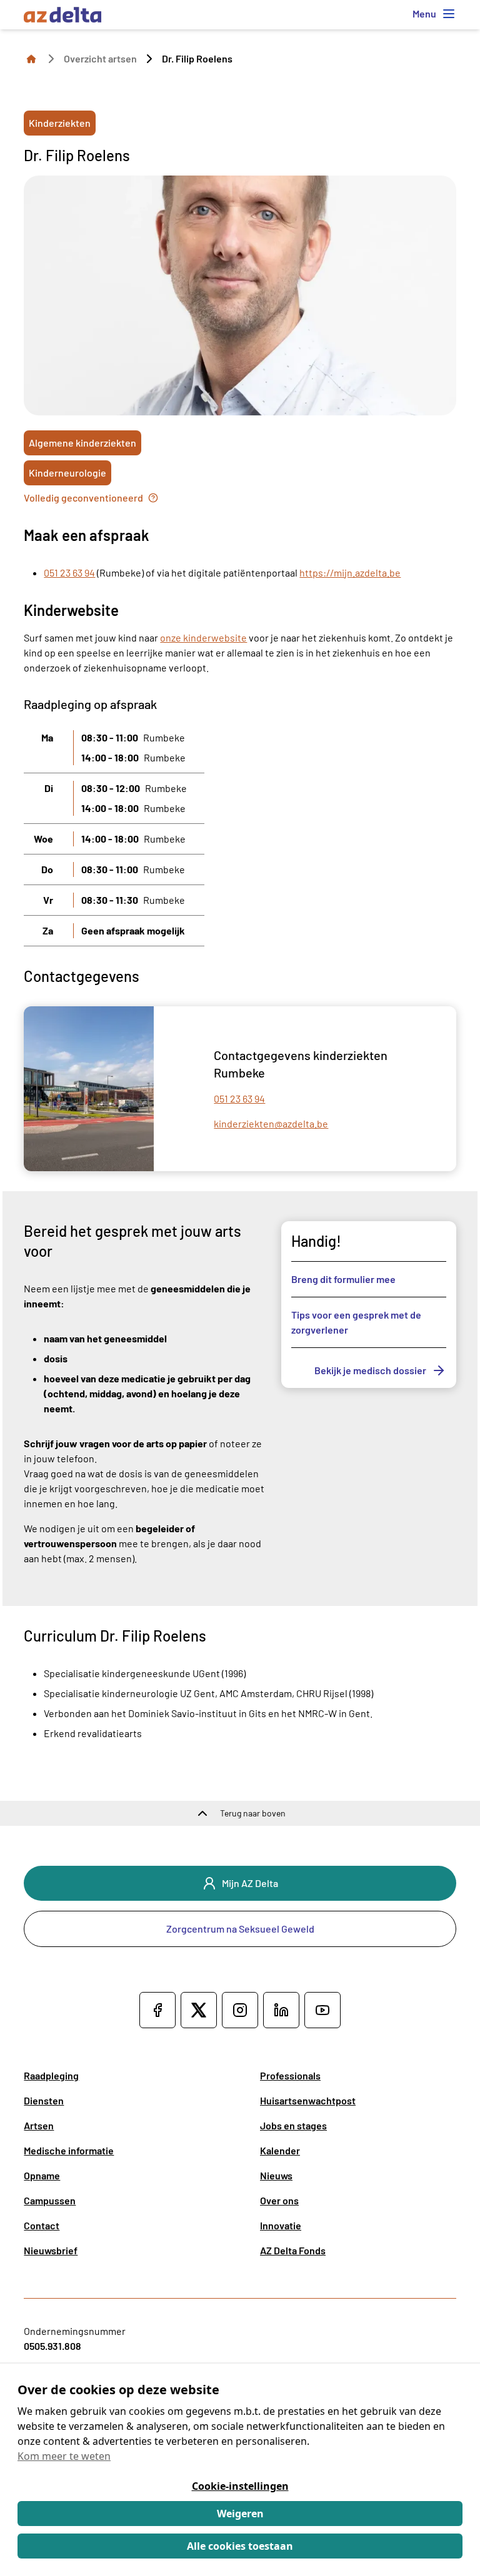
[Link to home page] (31, 58)
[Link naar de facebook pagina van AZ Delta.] (157, 2010)
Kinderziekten (60, 123)
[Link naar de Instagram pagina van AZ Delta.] (240, 2010)
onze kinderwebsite (203, 637)
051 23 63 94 (69, 572)
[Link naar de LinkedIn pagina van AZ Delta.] (281, 2010)
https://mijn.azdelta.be (350, 572)
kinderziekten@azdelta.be (271, 1123)
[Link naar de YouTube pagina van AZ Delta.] (322, 2010)
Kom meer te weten (64, 2456)
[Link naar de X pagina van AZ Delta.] (199, 2010)
